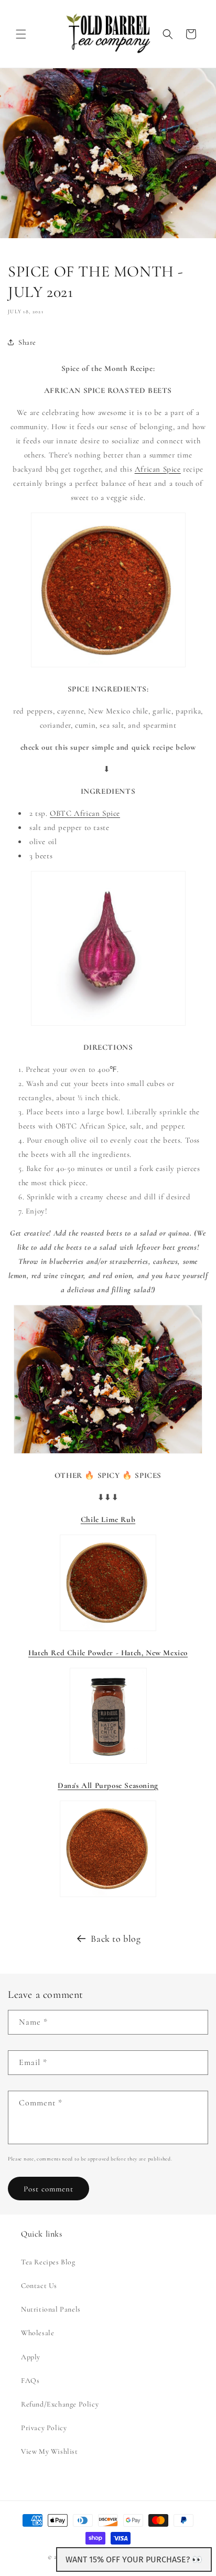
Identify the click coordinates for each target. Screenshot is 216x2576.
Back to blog (116, 1939)
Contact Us (39, 2286)
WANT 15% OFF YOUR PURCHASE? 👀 (134, 2559)
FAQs (30, 2381)
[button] (21, 34)
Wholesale (37, 2333)
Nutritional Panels (51, 2309)
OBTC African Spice (85, 813)
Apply (31, 2357)
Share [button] (27, 342)
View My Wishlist (50, 2451)
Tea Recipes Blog (48, 2262)
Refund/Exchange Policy (60, 2404)
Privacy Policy (44, 2428)
